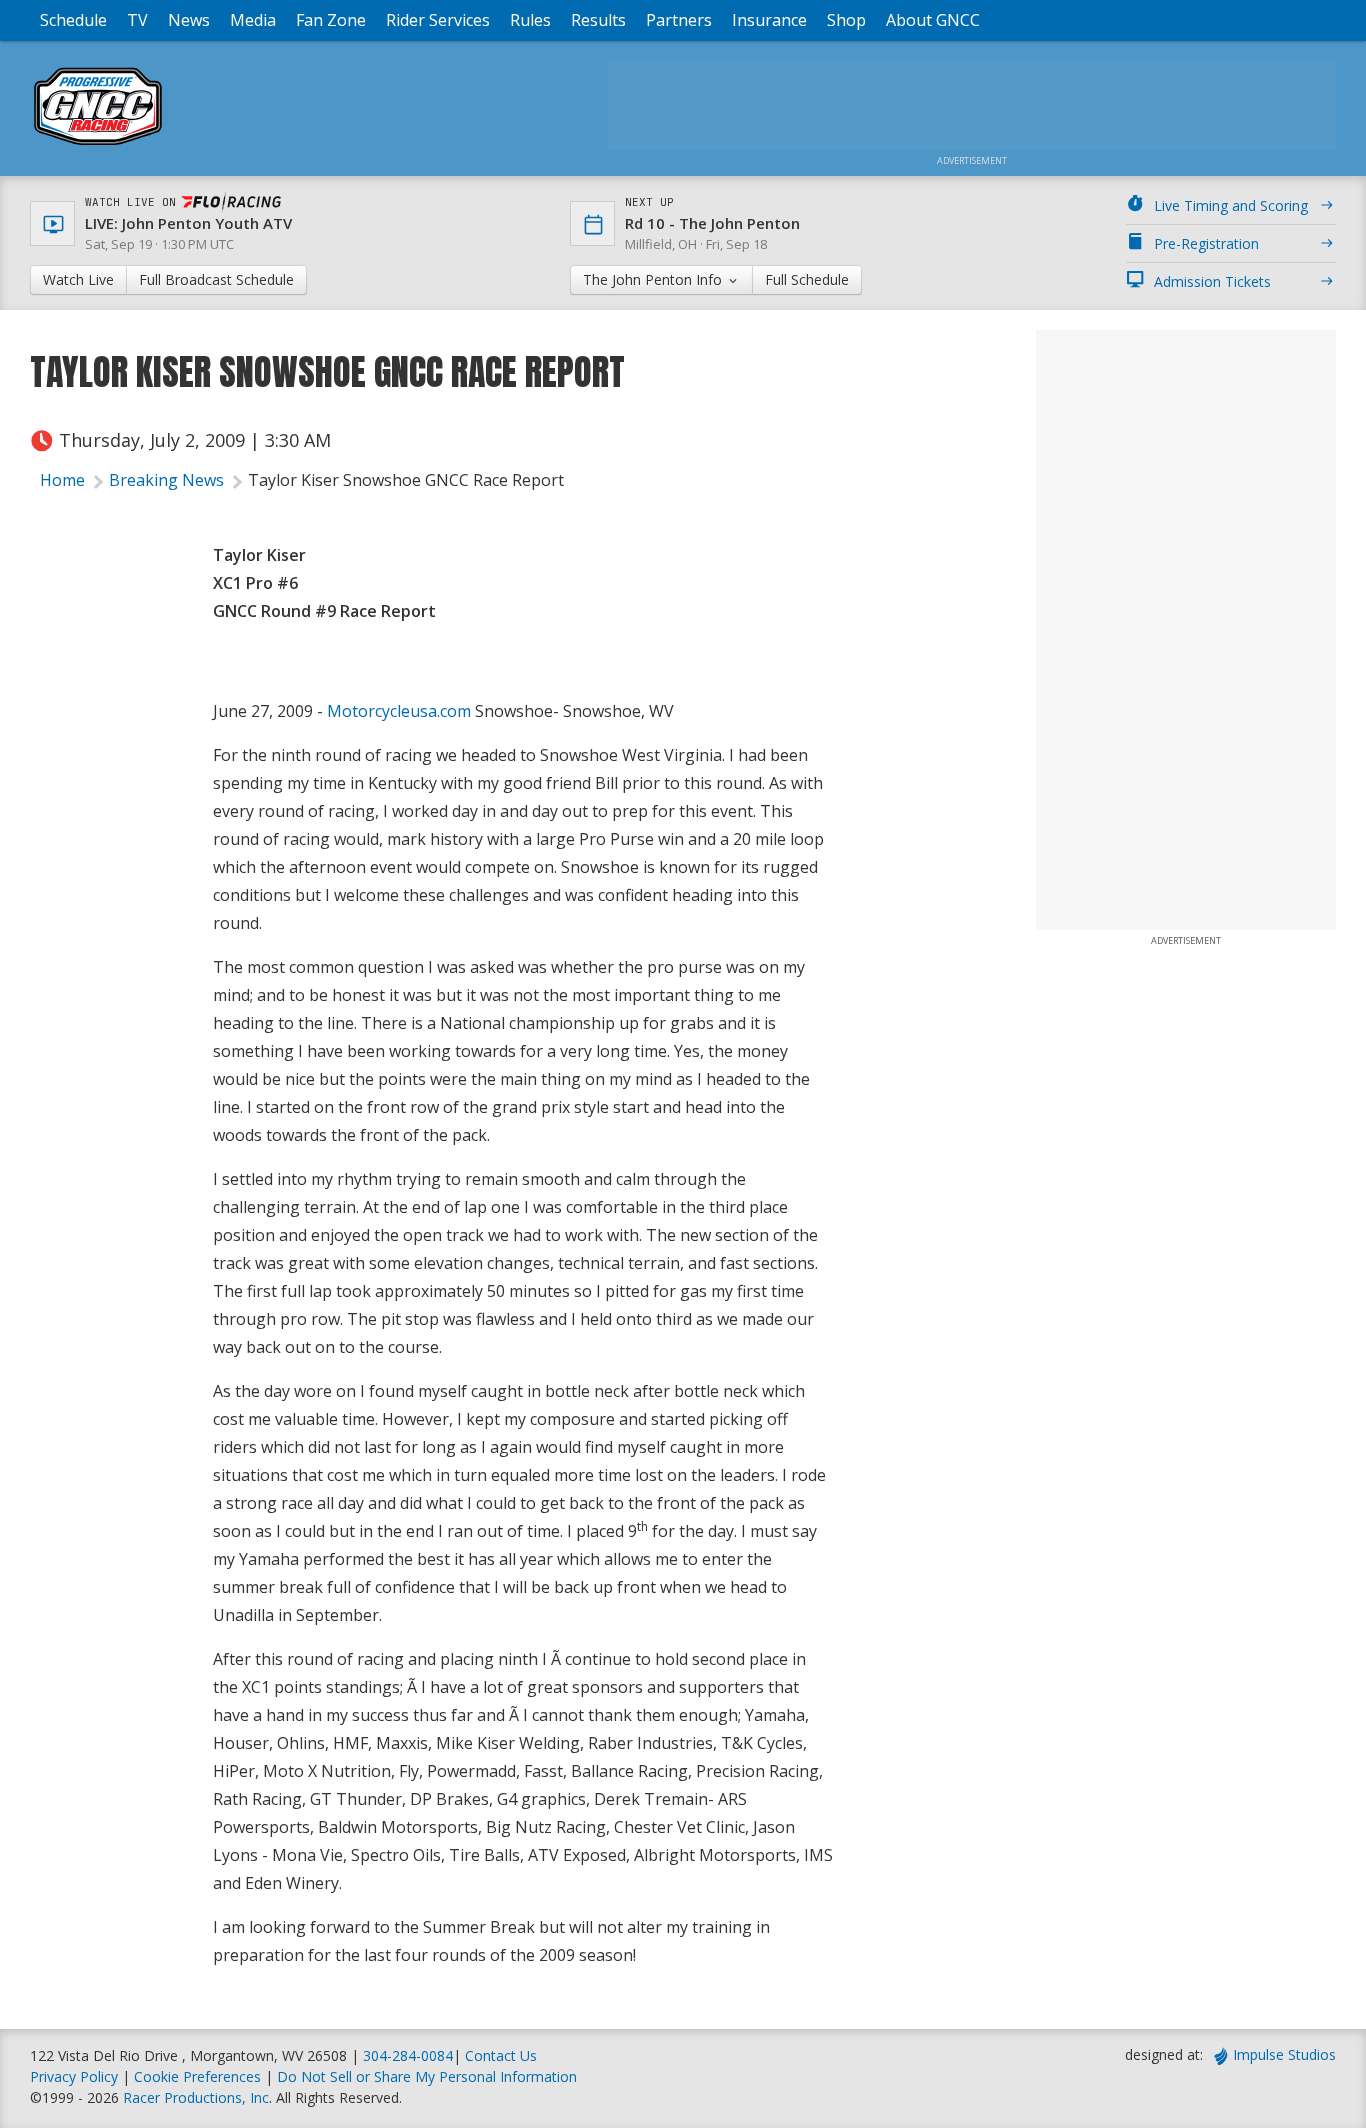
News (189, 20)
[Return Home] (98, 144)
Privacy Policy (74, 2076)
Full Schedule (807, 279)
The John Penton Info (654, 279)
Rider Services (438, 20)
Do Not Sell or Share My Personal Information (427, 2076)
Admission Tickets (1212, 281)
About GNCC (933, 20)
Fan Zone (331, 20)
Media (253, 20)
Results (598, 20)
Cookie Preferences (199, 2076)
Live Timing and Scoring (1231, 205)
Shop (846, 20)
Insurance (769, 20)
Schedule (73, 20)
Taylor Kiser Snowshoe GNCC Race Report (406, 480)
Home (62, 480)
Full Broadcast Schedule (216, 279)
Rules (530, 20)
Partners (679, 20)
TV (137, 20)
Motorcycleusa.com (399, 711)
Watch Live (78, 279)
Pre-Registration (1206, 243)
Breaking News (166, 480)
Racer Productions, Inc (196, 2097)
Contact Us (501, 2055)
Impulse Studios (1284, 2054)
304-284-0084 (408, 2055)
